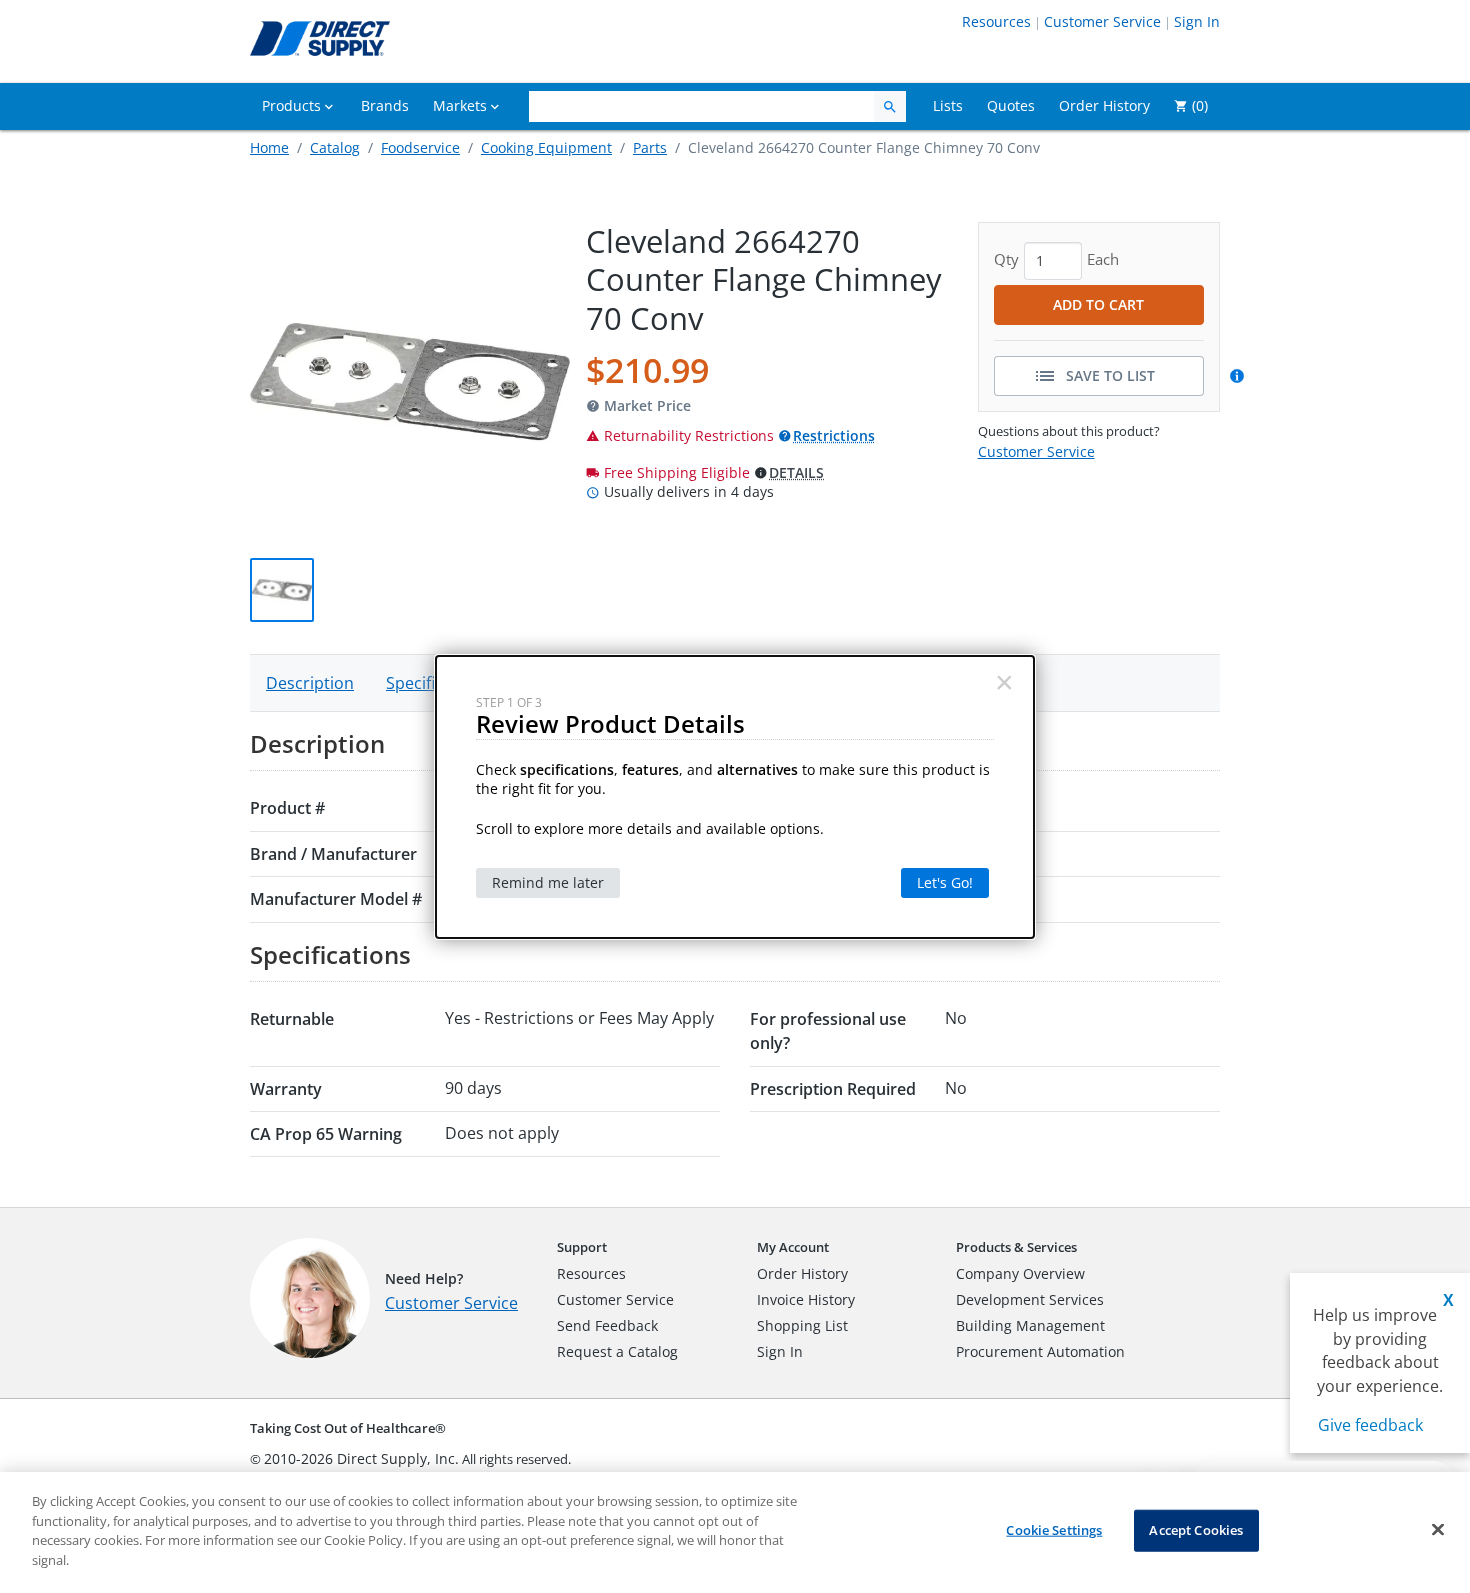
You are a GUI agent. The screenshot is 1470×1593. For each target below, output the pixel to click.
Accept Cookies (1196, 1530)
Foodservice (420, 147)
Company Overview (1020, 1273)
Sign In (1197, 21)
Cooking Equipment (546, 147)
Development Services (1030, 1299)
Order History (802, 1273)
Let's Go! (945, 882)
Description (310, 683)
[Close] (1438, 1530)
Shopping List (802, 1325)
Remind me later (548, 882)
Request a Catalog (617, 1351)
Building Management (1030, 1325)
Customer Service (1102, 21)
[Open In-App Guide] (1240, 376)
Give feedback (1370, 1425)
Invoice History (806, 1299)
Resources (996, 21)
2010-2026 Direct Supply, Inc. (361, 1458)
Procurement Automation (1040, 1351)
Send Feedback (607, 1325)
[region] (735, 1532)
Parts (650, 147)
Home (269, 147)
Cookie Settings (1054, 1530)
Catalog (335, 147)
